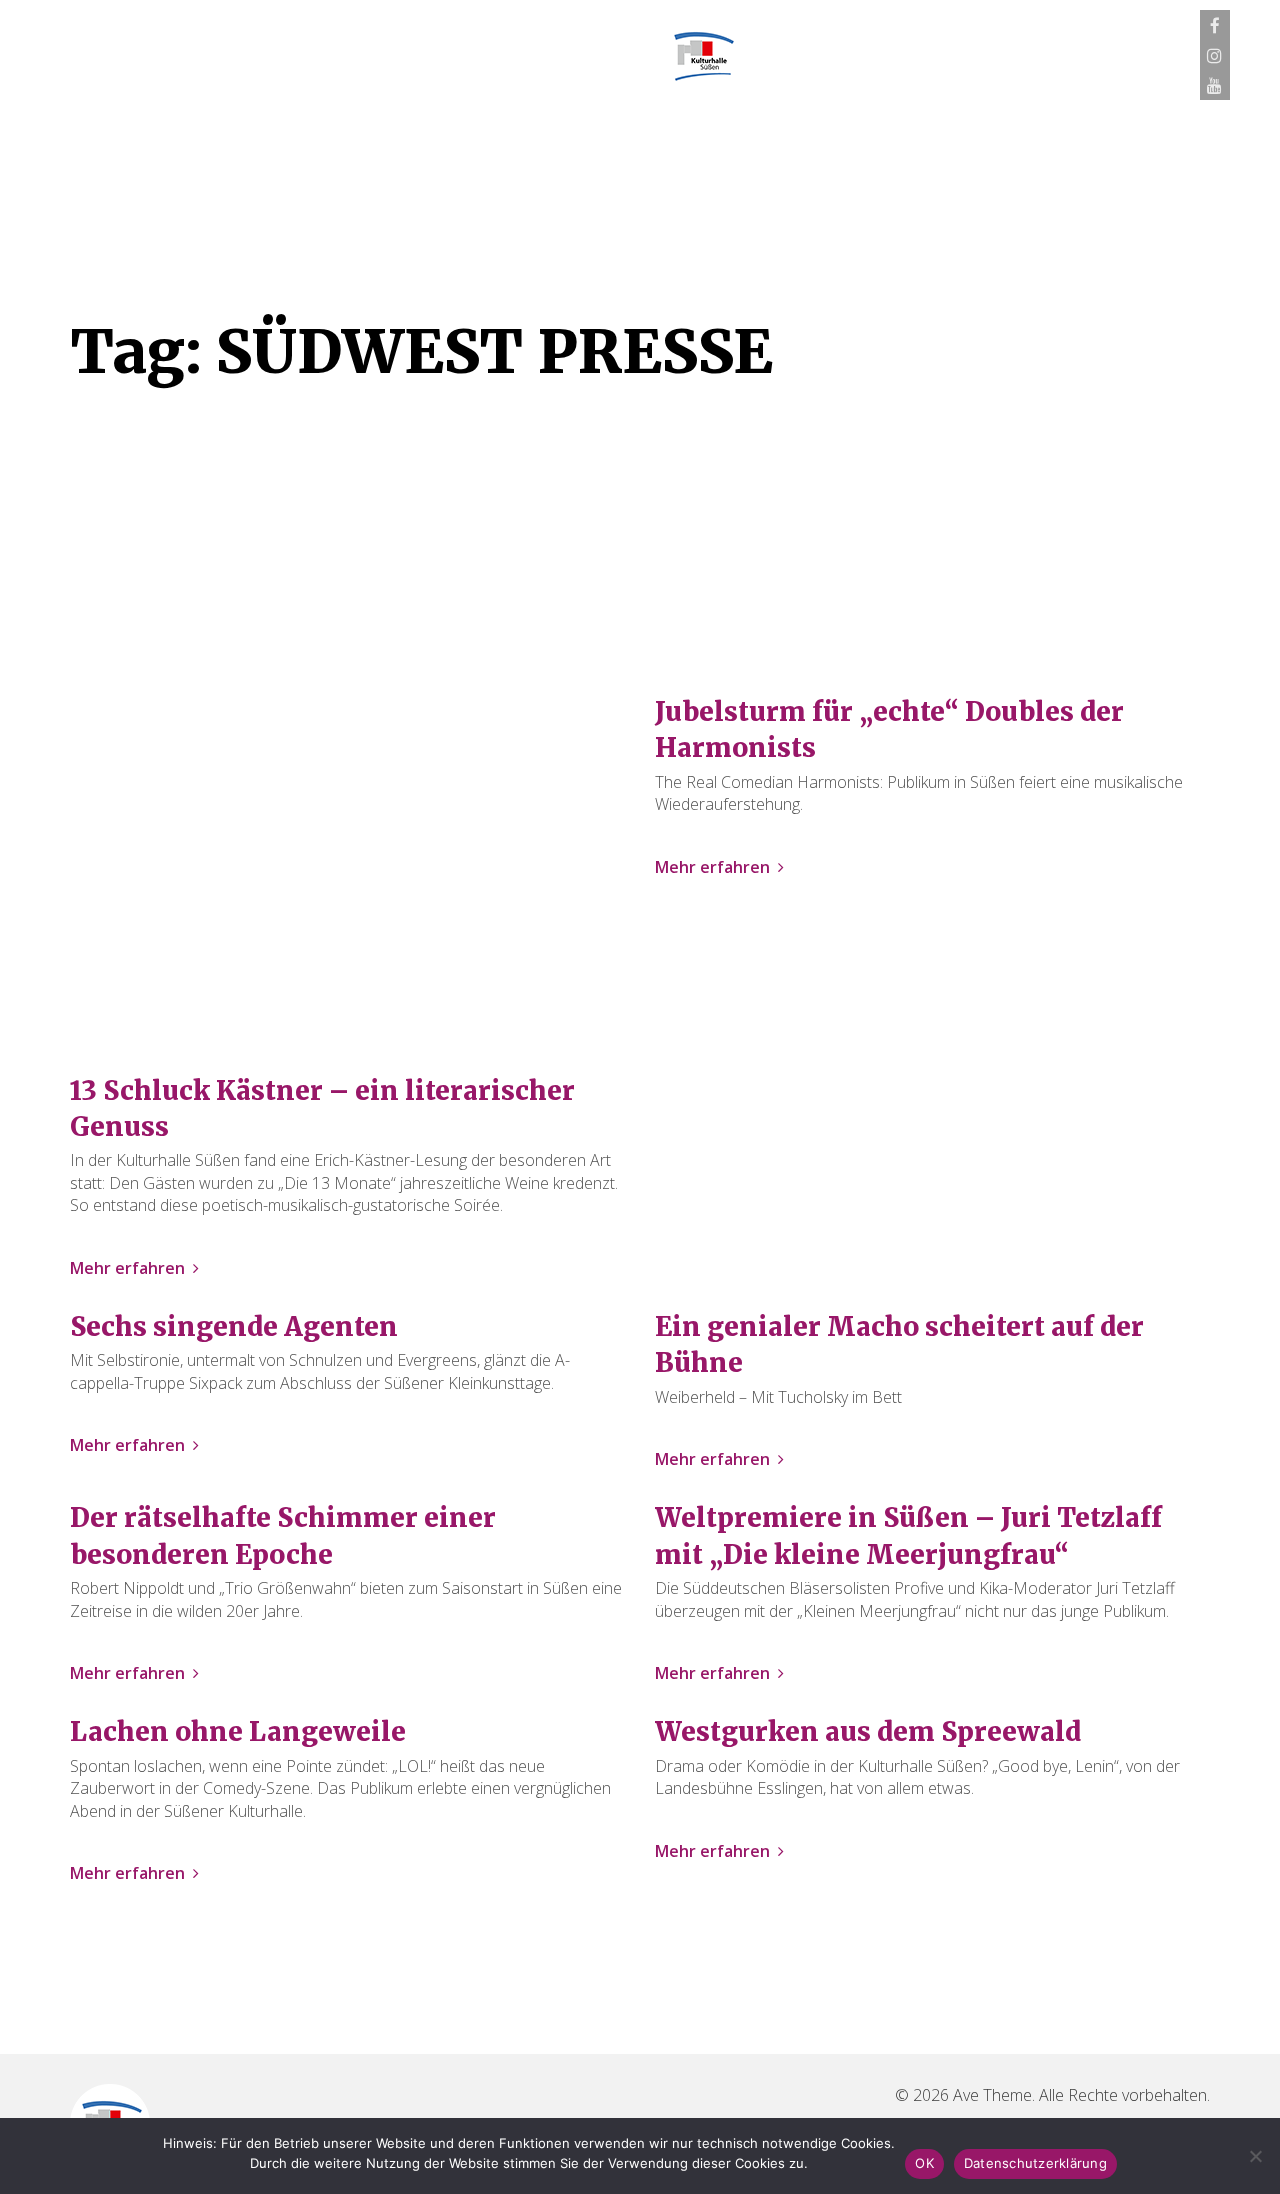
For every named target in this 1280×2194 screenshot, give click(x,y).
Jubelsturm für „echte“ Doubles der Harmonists (889, 729)
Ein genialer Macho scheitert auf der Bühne (899, 1344)
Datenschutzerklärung (1035, 2163)
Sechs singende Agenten (234, 1326)
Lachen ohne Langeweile (238, 1731)
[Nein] (1255, 2156)
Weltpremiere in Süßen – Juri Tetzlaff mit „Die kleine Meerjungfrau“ (908, 1535)
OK (924, 2163)
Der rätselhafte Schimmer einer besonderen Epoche (283, 1535)
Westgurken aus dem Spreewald (868, 1731)
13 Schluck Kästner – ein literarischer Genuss (322, 1108)
